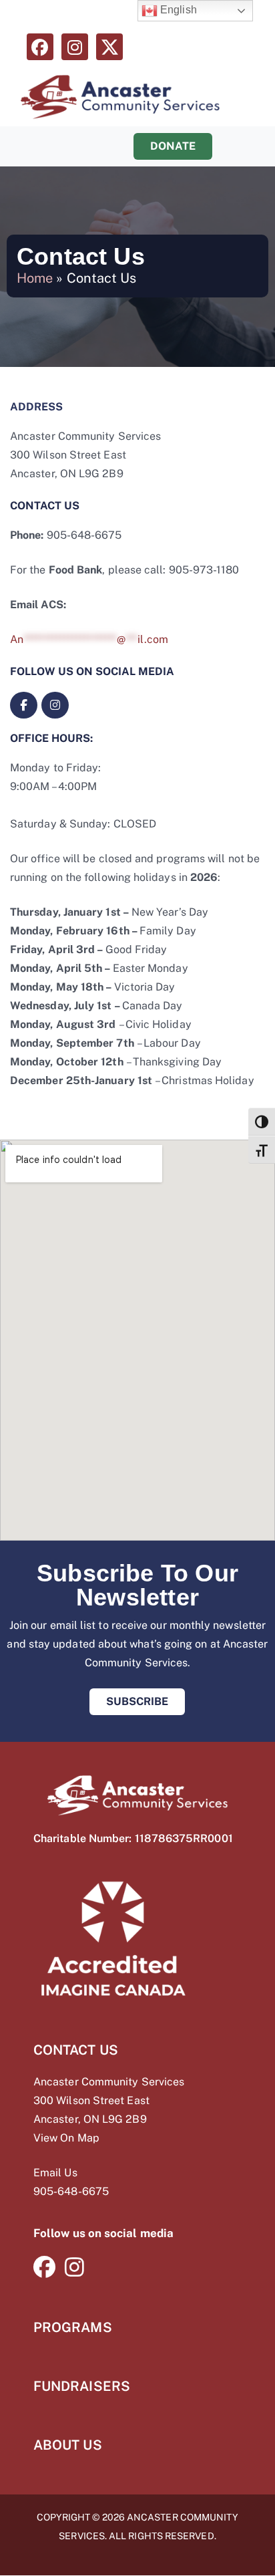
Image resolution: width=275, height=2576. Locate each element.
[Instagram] (75, 47)
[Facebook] (40, 47)
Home (35, 278)
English (177, 10)
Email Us (55, 2173)
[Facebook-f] (24, 705)
